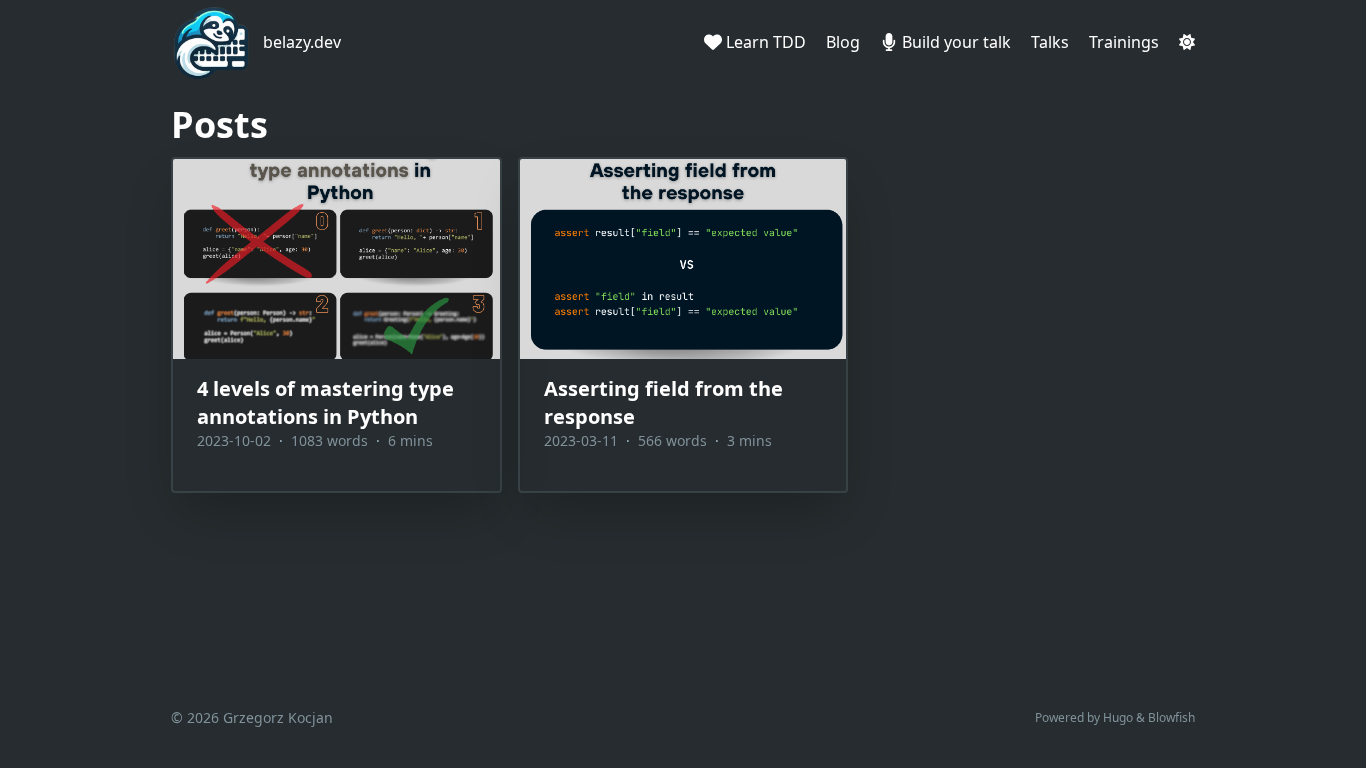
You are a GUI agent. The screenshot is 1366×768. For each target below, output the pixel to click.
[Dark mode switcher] (1187, 42)
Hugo (1118, 717)
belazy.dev (302, 42)
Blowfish (1171, 717)
